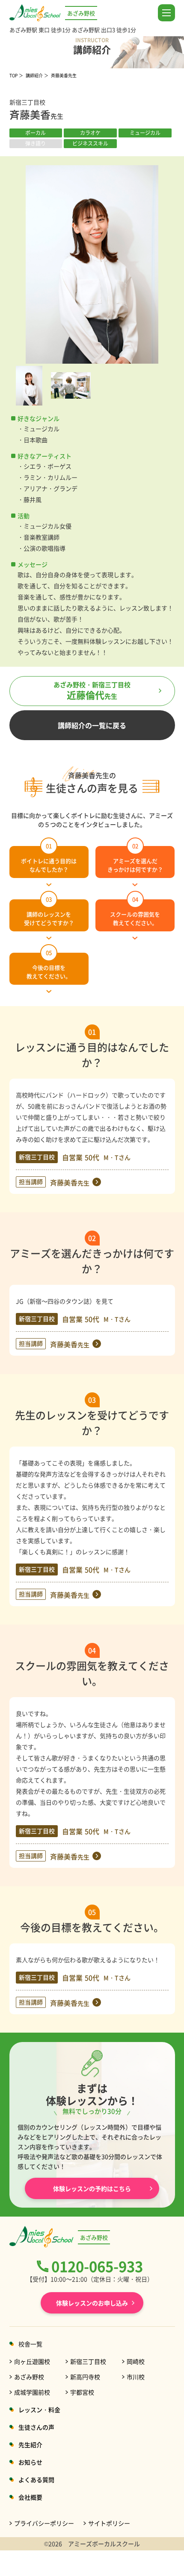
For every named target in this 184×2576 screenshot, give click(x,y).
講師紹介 (34, 75)
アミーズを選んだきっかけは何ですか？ (135, 860)
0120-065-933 (97, 2266)
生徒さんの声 (36, 2427)
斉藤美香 (70, 1182)
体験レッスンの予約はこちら (92, 2563)
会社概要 (30, 2497)
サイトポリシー (109, 2523)
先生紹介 (30, 2445)
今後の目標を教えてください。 (49, 966)
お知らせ (30, 2462)
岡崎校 (136, 2361)
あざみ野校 (29, 2377)
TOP (13, 75)
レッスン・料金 (39, 2410)
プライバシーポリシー (44, 2523)
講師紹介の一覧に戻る (92, 725)
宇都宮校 (82, 2392)
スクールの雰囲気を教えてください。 (135, 913)
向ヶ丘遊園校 (32, 2361)
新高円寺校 (85, 2377)
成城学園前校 (32, 2392)
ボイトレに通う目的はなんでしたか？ (49, 860)
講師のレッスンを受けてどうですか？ (49, 913)
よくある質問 (36, 2480)
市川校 (136, 2377)
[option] (92, 264)
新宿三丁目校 (88, 2361)
